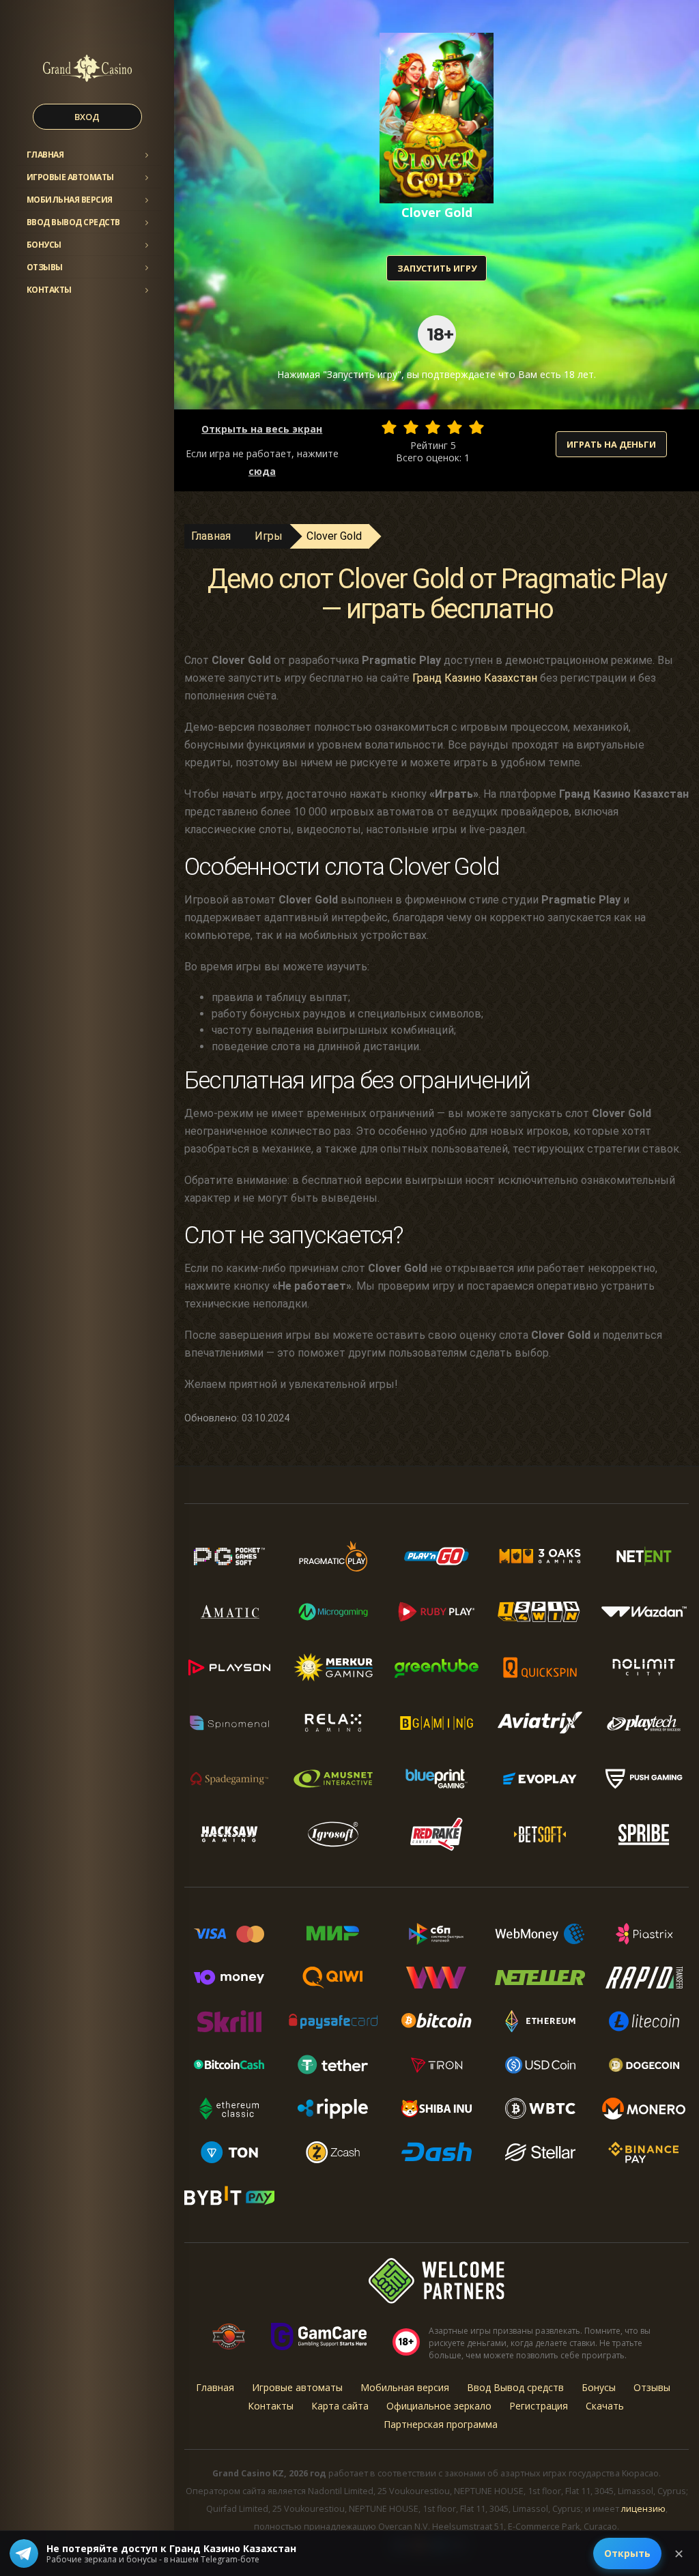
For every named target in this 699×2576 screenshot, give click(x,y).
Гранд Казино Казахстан (475, 678)
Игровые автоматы (70, 177)
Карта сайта (340, 2406)
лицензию (643, 2509)
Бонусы (44, 245)
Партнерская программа (441, 2424)
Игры (269, 536)
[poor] (411, 427)
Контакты (49, 290)
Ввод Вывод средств (73, 222)
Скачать (605, 2406)
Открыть (627, 2553)
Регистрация (539, 2406)
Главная (45, 155)
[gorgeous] (476, 427)
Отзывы (45, 267)
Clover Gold (334, 536)
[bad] (389, 427)
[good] (455, 427)
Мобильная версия (70, 200)
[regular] (433, 427)
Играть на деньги (611, 444)
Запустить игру (437, 268)
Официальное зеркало (439, 2406)
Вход (87, 117)
